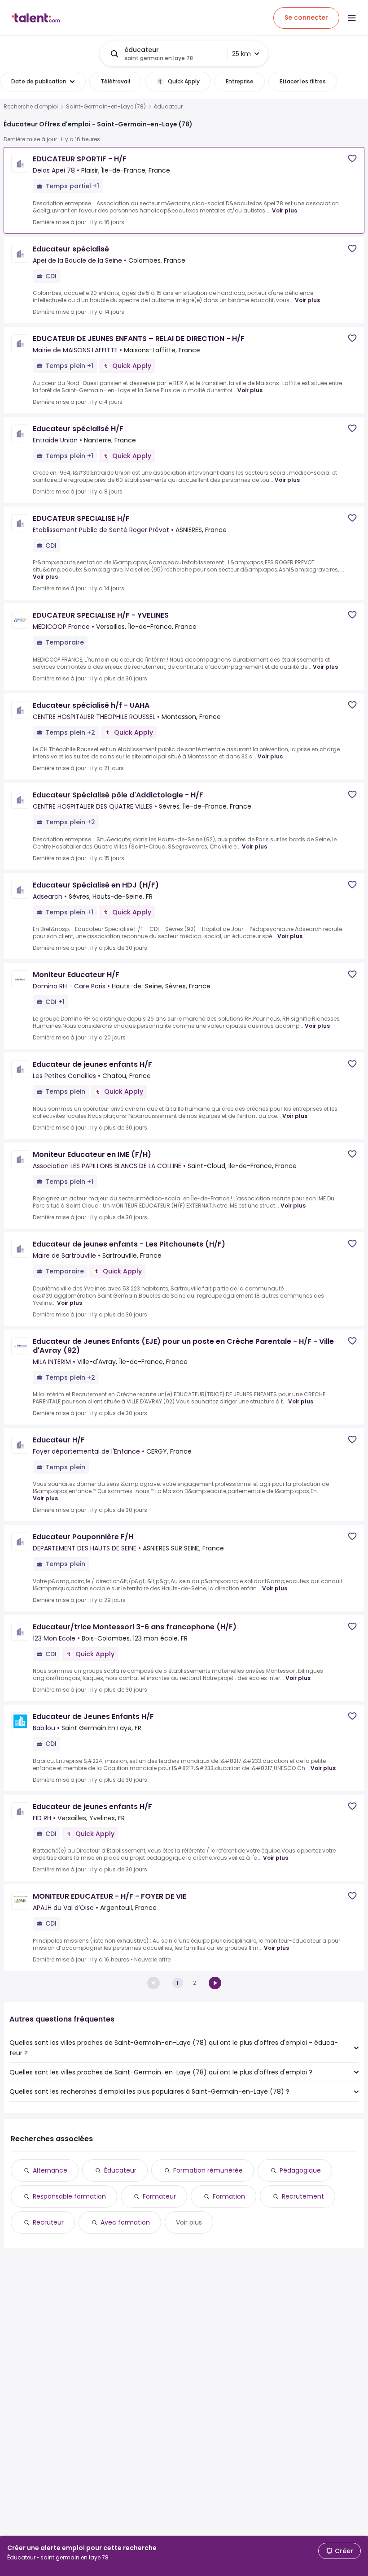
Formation (229, 2196)
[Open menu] (352, 18)
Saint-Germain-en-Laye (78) (106, 107)
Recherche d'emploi (31, 107)
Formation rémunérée (208, 2170)
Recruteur (48, 2222)
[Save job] (352, 158)
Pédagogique (300, 2170)
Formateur (159, 2196)
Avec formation (125, 2222)
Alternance (50, 2170)
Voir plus (285, 210)
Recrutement (303, 2196)
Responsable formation (69, 2196)
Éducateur (120, 2170)
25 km (241, 54)
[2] (215, 1983)
